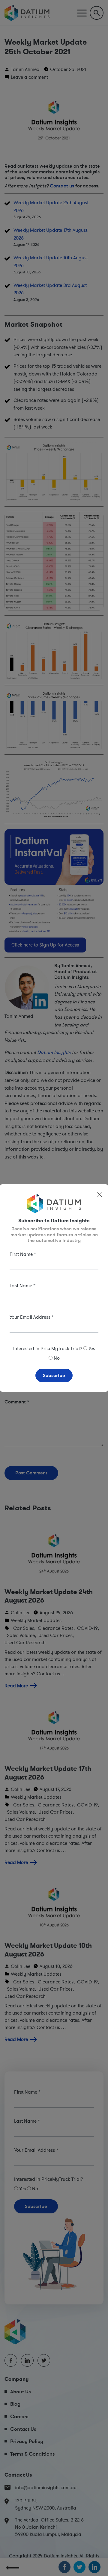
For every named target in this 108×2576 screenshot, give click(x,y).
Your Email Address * (32, 1317)
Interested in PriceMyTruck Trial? (48, 1348)
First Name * (23, 1254)
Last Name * (22, 1285)
